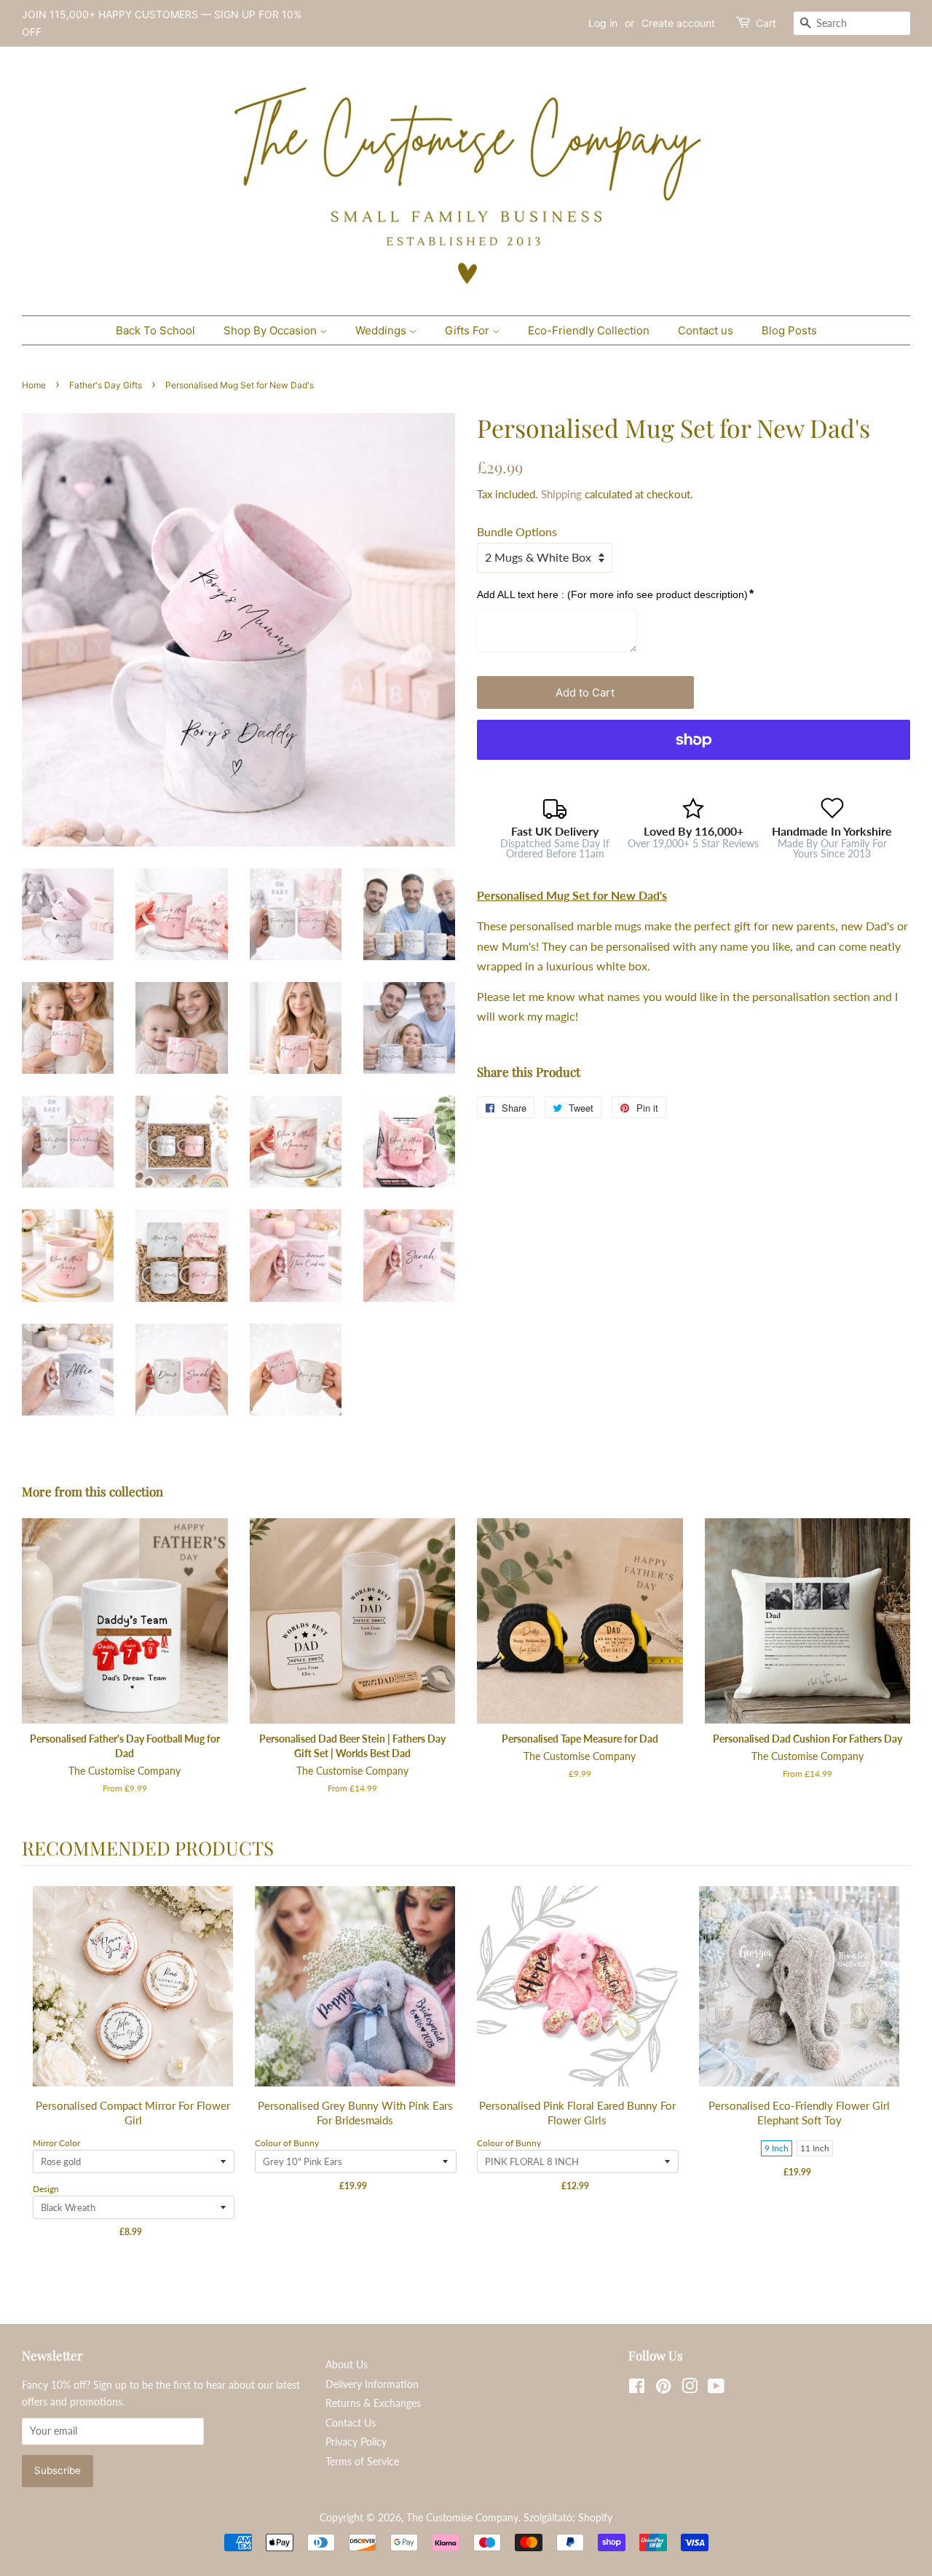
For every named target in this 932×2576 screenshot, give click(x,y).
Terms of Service (362, 2462)
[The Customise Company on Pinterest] (663, 2389)
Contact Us (351, 2423)
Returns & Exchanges (373, 2403)
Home (34, 385)
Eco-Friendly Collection (589, 330)
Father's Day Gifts (106, 385)
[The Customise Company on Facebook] (637, 2389)
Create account (678, 23)
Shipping (561, 494)
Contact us (706, 330)
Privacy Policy (356, 2442)
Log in (603, 23)
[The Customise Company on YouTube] (716, 2389)
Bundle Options (517, 531)
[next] (896, 2072)
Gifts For (469, 330)
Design (46, 2189)
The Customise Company (462, 2518)
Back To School (155, 330)
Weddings (382, 330)
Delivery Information (372, 2384)
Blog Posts (789, 330)
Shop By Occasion (272, 330)
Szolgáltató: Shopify (568, 2518)
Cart (766, 23)
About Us (347, 2365)
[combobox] (852, 23)
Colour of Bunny (287, 2143)
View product (134, 2001)
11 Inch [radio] (815, 2148)
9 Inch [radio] (777, 2148)
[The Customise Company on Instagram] (690, 2389)
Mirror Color (56, 2143)
